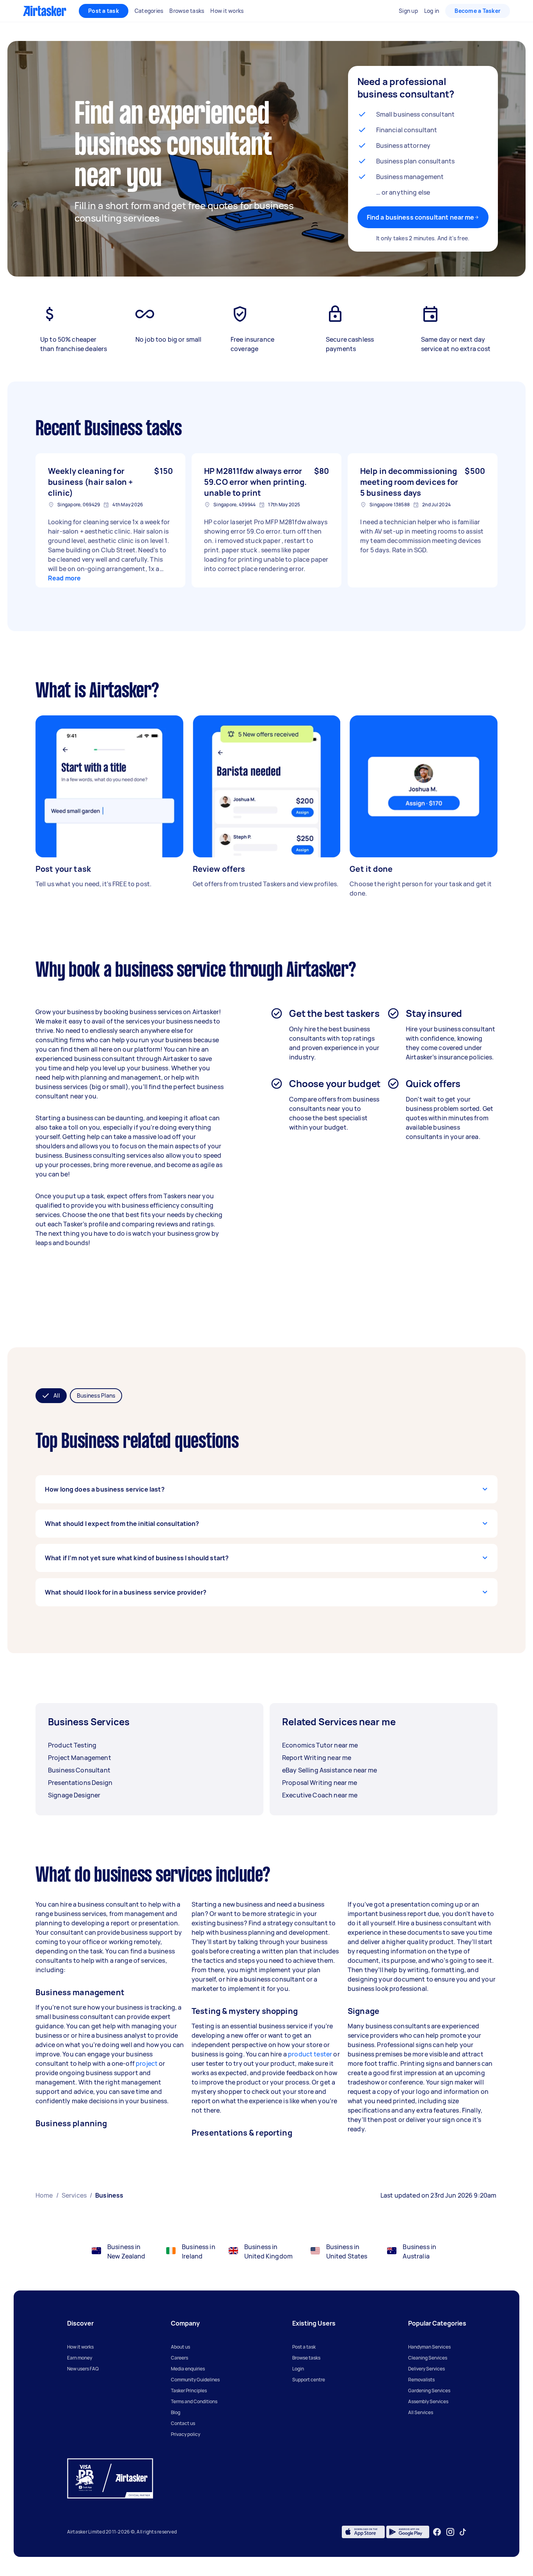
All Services (421, 2412)
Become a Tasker (478, 11)
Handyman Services (429, 2347)
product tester (310, 2054)
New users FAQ (83, 2369)
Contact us (183, 2423)
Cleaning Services (428, 2358)
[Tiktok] (463, 2532)
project (147, 2063)
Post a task (104, 11)
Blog (176, 2412)
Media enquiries (188, 2369)
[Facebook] (437, 2532)
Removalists (421, 2380)
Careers (179, 2358)
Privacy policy (186, 2434)
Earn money (80, 2358)
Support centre (309, 2380)
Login (298, 2369)
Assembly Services (428, 2401)
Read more (64, 578)
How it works (80, 2347)
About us (180, 2347)
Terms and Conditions (194, 2401)
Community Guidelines (195, 2380)
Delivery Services (426, 2369)
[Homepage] (45, 11)
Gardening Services (429, 2391)
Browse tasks (306, 2358)
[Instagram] (450, 2532)
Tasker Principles (189, 2391)
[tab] (51, 1396)
